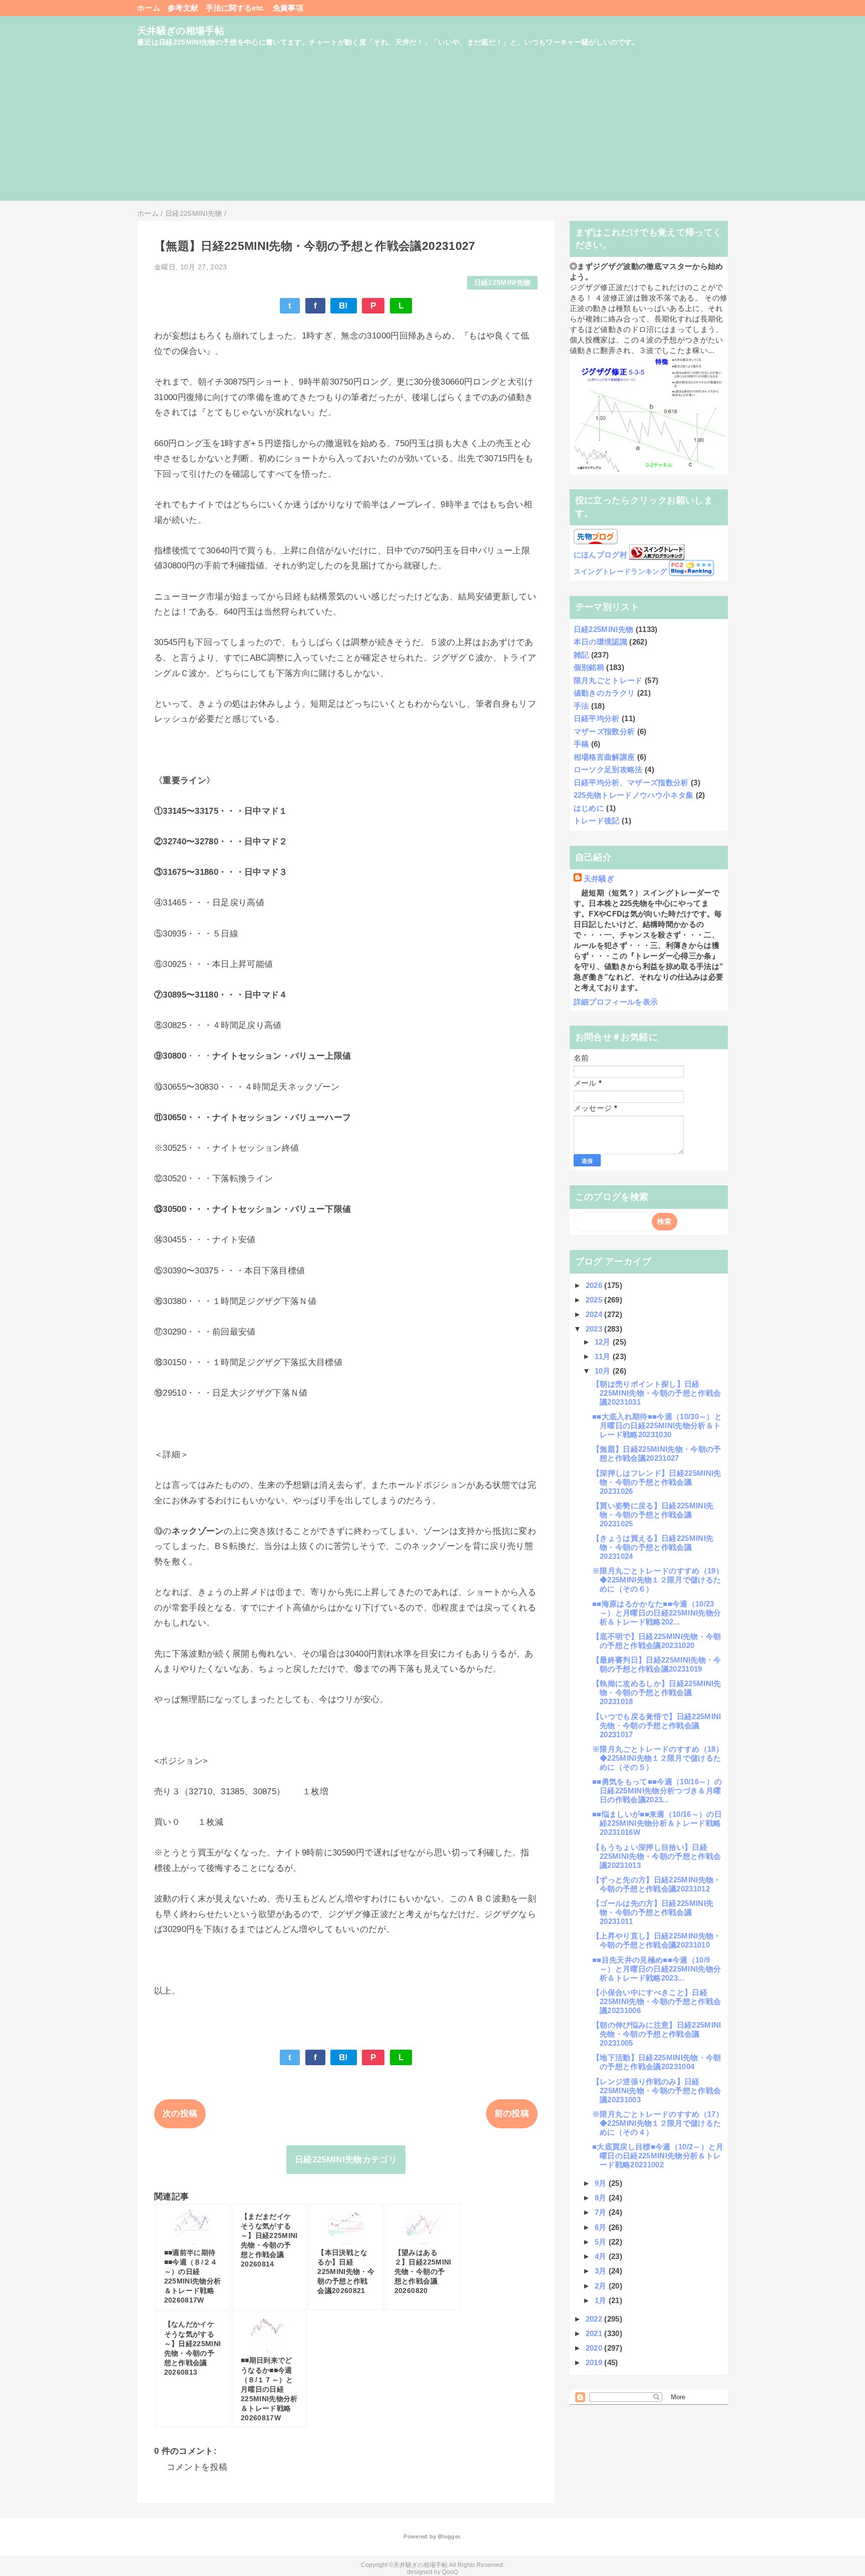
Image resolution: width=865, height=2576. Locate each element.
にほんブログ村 (600, 555)
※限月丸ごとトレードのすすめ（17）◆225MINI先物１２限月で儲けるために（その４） (658, 2123)
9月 (602, 2183)
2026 (595, 1285)
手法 (581, 706)
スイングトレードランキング (620, 572)
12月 (604, 1342)
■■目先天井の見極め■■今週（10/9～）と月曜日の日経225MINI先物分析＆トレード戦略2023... (657, 1969)
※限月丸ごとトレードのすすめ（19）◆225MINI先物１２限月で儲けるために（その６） (658, 1580)
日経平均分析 (597, 718)
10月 (604, 1371)
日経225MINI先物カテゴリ (346, 2160)
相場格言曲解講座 (604, 757)
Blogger (449, 2536)
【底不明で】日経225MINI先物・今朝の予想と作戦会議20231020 (657, 1641)
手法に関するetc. (235, 8)
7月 (602, 2212)
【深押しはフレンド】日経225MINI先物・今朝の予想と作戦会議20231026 (657, 1482)
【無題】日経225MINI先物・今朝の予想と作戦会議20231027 (657, 1454)
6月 (602, 2227)
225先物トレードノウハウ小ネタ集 (634, 795)
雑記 (581, 655)
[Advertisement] (432, 131)
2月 (602, 2286)
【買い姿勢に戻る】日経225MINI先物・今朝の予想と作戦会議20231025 (653, 1515)
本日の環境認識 (600, 642)
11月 (604, 1356)
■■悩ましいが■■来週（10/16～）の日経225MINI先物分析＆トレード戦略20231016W (657, 1823)
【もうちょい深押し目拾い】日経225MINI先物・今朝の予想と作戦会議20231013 (657, 1856)
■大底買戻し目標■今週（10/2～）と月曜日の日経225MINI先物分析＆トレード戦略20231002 (658, 2156)
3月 (602, 2271)
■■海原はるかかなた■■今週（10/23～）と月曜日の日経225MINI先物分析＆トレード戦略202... (657, 1613)
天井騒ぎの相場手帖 (181, 31)
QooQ (450, 2572)
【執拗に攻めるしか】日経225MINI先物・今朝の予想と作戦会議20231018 (657, 1692)
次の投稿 (180, 2114)
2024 (595, 1314)
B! (344, 306)
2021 (595, 2333)
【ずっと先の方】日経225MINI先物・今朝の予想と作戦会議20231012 (657, 1884)
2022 (595, 2319)
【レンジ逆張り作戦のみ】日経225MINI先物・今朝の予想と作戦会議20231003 (657, 2090)
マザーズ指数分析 (604, 731)
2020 (595, 2348)
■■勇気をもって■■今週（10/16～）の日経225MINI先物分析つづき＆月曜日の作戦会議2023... (657, 1791)
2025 (595, 1300)
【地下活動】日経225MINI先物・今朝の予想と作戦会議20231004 (657, 2062)
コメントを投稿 (197, 2467)
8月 (602, 2198)
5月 (602, 2242)
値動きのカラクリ (604, 693)
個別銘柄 (589, 667)
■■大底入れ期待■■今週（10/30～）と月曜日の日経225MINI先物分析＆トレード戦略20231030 (657, 1425)
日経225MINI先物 (503, 283)
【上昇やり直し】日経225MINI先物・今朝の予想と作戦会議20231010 (657, 1940)
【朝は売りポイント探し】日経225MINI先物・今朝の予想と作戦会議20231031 (657, 1393)
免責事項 (288, 8)
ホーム (149, 8)
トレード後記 (597, 821)
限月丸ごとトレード (608, 680)
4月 (602, 2256)
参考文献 (183, 8)
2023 (595, 1329)
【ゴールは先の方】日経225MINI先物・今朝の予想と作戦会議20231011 (653, 1912)
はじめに (589, 808)
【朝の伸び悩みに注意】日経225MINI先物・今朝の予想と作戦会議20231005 (657, 2034)
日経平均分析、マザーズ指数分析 (631, 782)
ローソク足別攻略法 (608, 769)
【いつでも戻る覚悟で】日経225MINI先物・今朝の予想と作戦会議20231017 (657, 1725)
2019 (595, 2362)
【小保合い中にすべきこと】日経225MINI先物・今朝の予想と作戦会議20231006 (657, 2001)
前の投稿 (512, 2114)
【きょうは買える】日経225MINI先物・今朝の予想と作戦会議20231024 (653, 1547)
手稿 (581, 744)
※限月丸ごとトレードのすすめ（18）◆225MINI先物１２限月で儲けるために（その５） (658, 1758)
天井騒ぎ (599, 879)
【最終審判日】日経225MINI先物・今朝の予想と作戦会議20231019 (657, 1664)
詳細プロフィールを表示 (616, 1002)
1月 (602, 2300)
